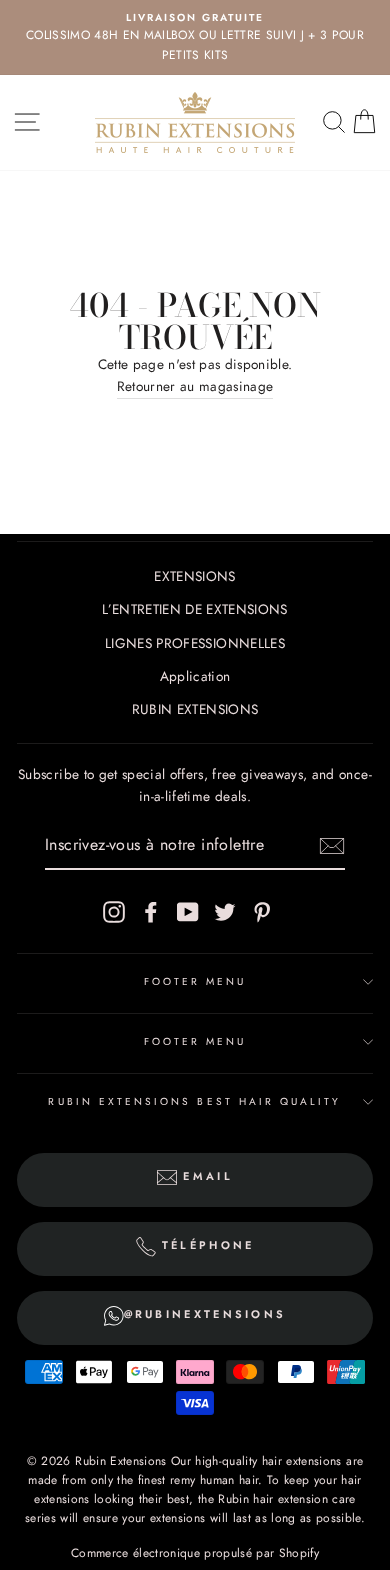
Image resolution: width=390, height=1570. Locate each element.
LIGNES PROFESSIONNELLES (195, 643)
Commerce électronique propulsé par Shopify (195, 1553)
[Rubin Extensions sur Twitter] (225, 911)
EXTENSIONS (194, 576)
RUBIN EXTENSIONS (195, 709)
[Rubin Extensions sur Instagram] (114, 911)
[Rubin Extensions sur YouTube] (188, 911)
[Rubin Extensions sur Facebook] (151, 911)
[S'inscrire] (332, 846)
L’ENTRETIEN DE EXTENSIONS (195, 609)
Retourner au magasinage (195, 386)
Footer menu (195, 981)
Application (195, 676)
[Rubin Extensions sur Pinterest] (262, 911)
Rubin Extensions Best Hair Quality (194, 1101)
